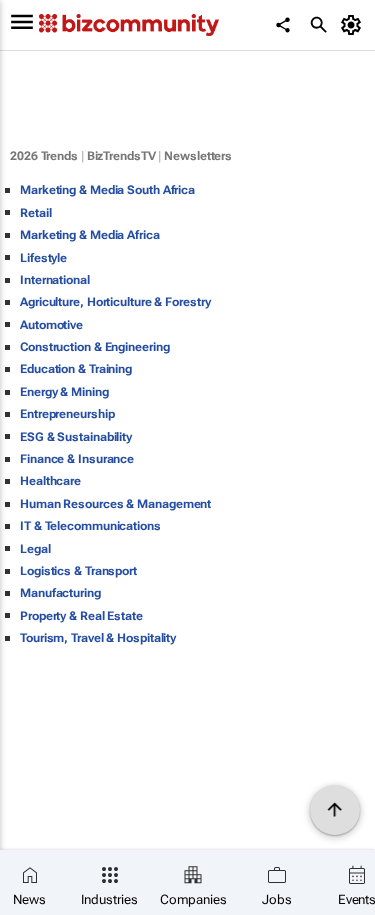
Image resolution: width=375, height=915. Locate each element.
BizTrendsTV (121, 156)
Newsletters (198, 156)
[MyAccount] (354, 25)
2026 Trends (44, 156)
